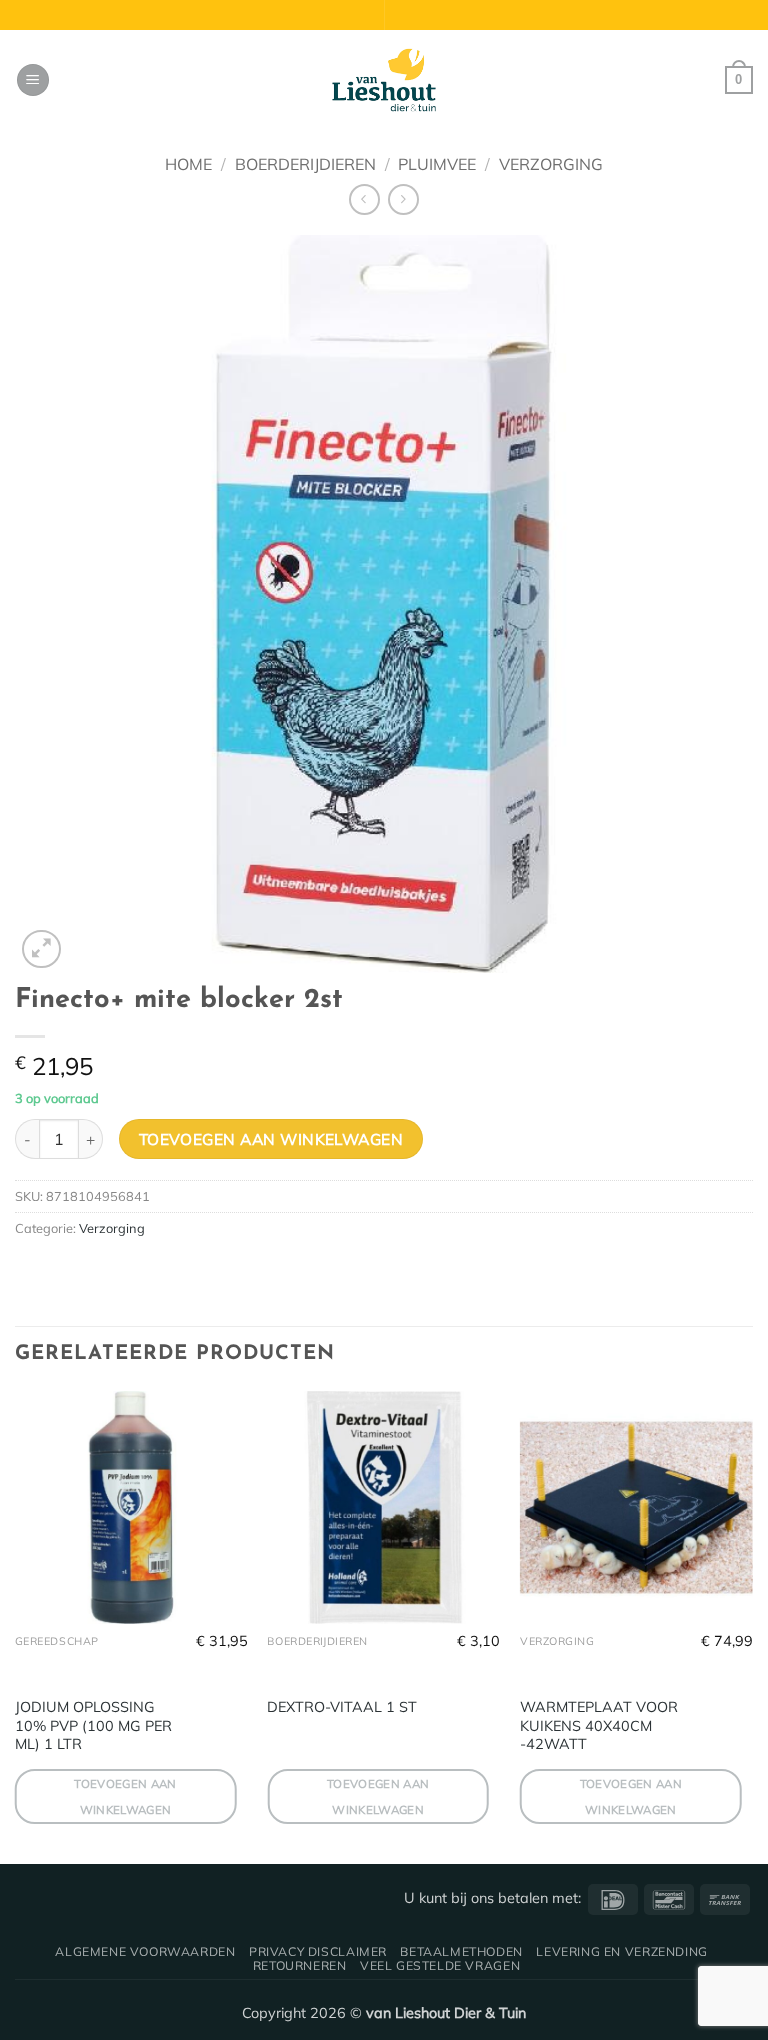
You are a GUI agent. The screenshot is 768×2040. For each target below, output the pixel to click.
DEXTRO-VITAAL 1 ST (342, 1707)
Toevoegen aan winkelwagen (271, 1139)
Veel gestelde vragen (440, 1965)
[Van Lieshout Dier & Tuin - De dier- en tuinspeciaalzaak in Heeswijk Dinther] (384, 80)
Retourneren (300, 1965)
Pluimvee (437, 164)
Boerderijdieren (305, 164)
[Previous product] (403, 199)
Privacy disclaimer (318, 1951)
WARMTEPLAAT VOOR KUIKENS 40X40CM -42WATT (599, 1725)
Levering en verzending (621, 1951)
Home (188, 164)
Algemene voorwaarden (145, 1951)
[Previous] (16, 1625)
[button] (33, 80)
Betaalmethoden (461, 1951)
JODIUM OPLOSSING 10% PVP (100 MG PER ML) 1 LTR (93, 1725)
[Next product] (364, 199)
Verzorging (551, 164)
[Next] (752, 1625)
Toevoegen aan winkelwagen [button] (125, 1796)
